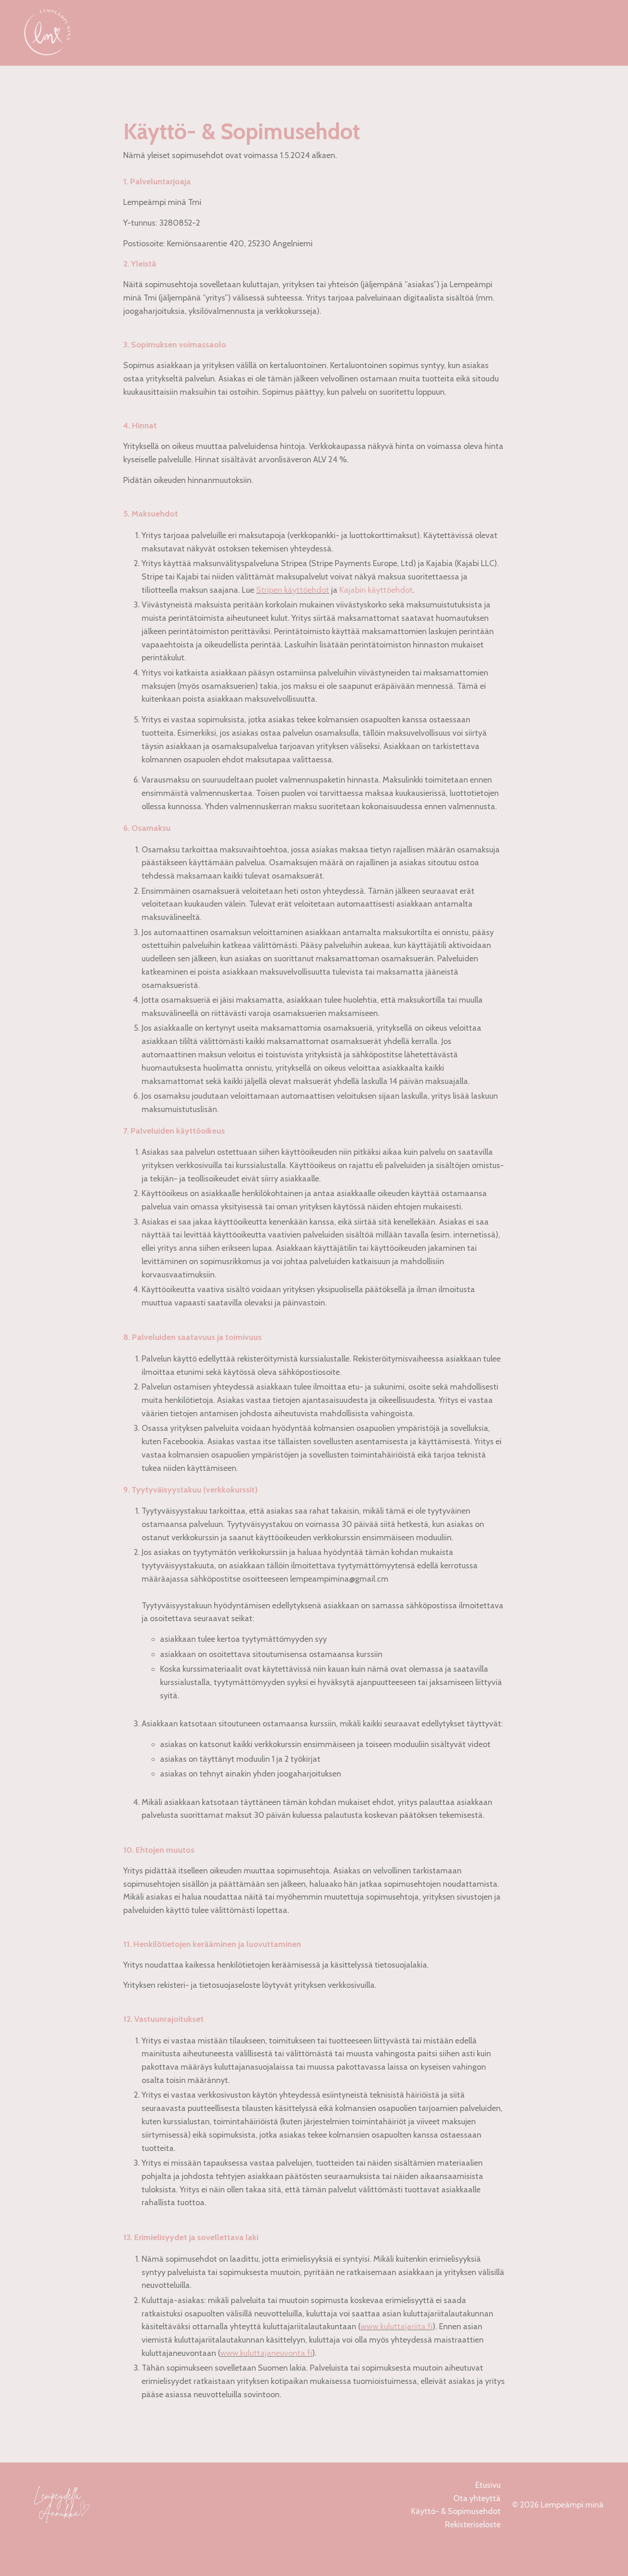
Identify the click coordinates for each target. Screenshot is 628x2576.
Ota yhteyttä (477, 2498)
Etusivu (488, 2485)
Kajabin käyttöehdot (376, 590)
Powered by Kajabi (578, 2553)
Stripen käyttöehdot (293, 590)
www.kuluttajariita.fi (397, 2326)
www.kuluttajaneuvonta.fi (266, 2353)
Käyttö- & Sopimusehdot (456, 2511)
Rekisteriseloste (473, 2525)
